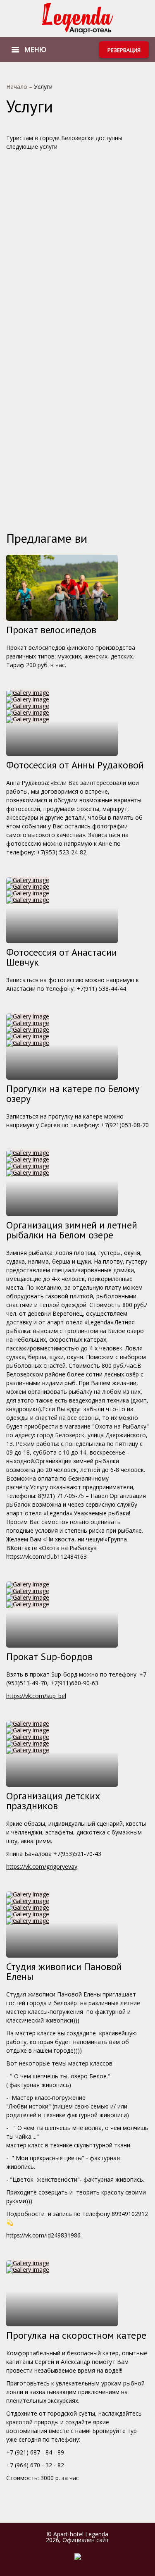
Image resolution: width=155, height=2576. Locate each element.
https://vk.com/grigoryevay (42, 1866)
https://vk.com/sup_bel (36, 1696)
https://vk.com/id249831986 (43, 2235)
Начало (18, 87)
